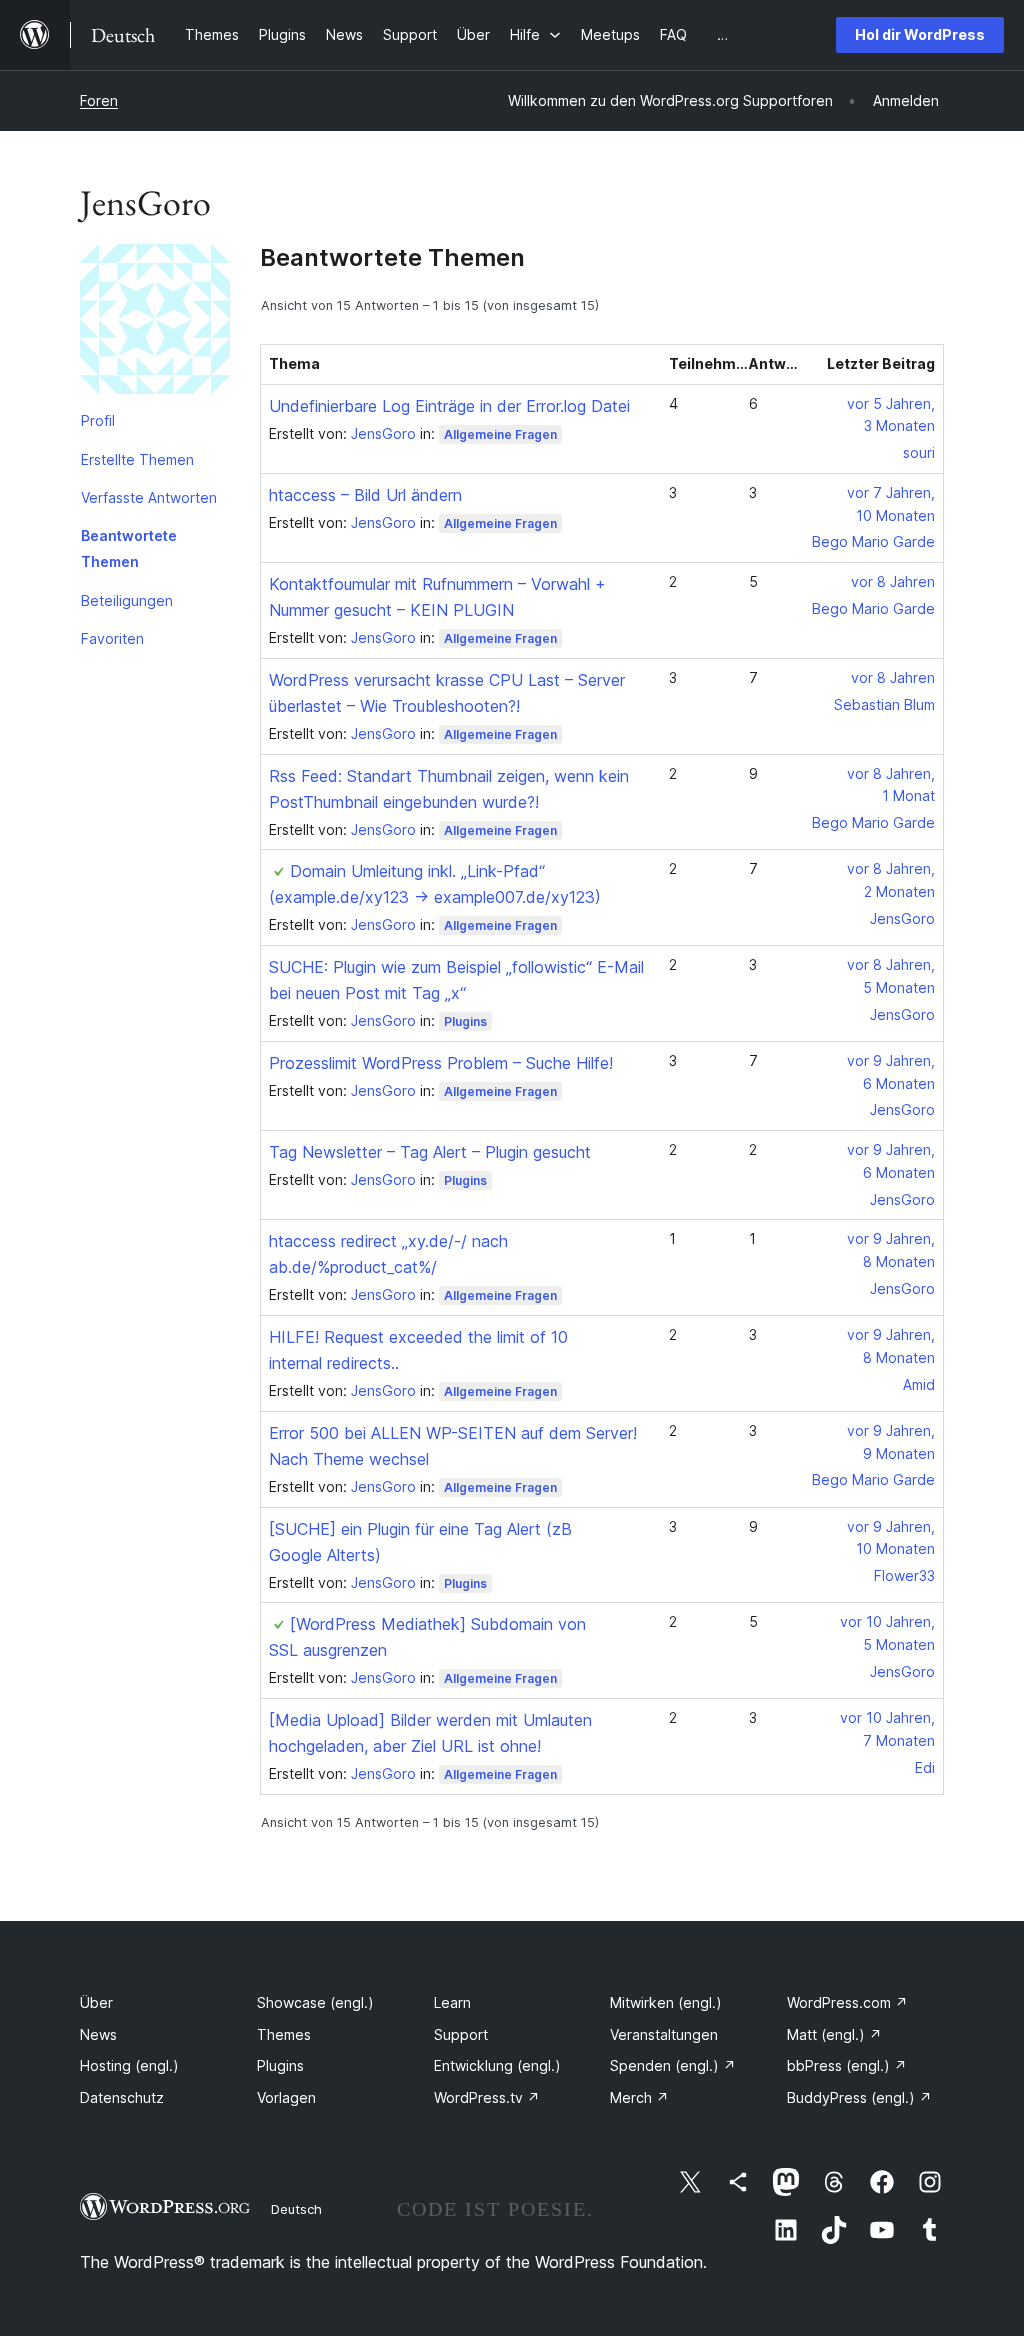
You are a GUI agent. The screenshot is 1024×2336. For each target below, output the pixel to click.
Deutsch (296, 2209)
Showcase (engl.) (315, 2002)
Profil (98, 420)
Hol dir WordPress (920, 34)
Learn (452, 2002)
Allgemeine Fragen (500, 434)
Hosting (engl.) (129, 2065)
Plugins (465, 1021)
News (98, 2034)
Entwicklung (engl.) (497, 2065)
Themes (284, 2034)
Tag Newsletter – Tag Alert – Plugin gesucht (430, 1152)
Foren (99, 100)
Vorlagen (286, 2097)
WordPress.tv (487, 2097)
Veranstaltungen (664, 2034)
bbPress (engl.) (847, 2065)
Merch (639, 2097)
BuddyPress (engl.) (859, 2097)
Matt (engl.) (834, 2034)
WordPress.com (847, 2002)
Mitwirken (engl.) (666, 2002)
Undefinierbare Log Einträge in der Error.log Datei (449, 406)
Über (96, 2002)
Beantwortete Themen (129, 548)
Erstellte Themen (137, 459)
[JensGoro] (155, 323)
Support (461, 2034)
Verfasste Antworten (149, 497)
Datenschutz (122, 2097)
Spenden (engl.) (673, 2065)
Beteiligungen (127, 600)
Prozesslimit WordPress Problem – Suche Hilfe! (441, 1063)
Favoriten (112, 638)
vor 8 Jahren (893, 581)
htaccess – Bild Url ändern (365, 495)
